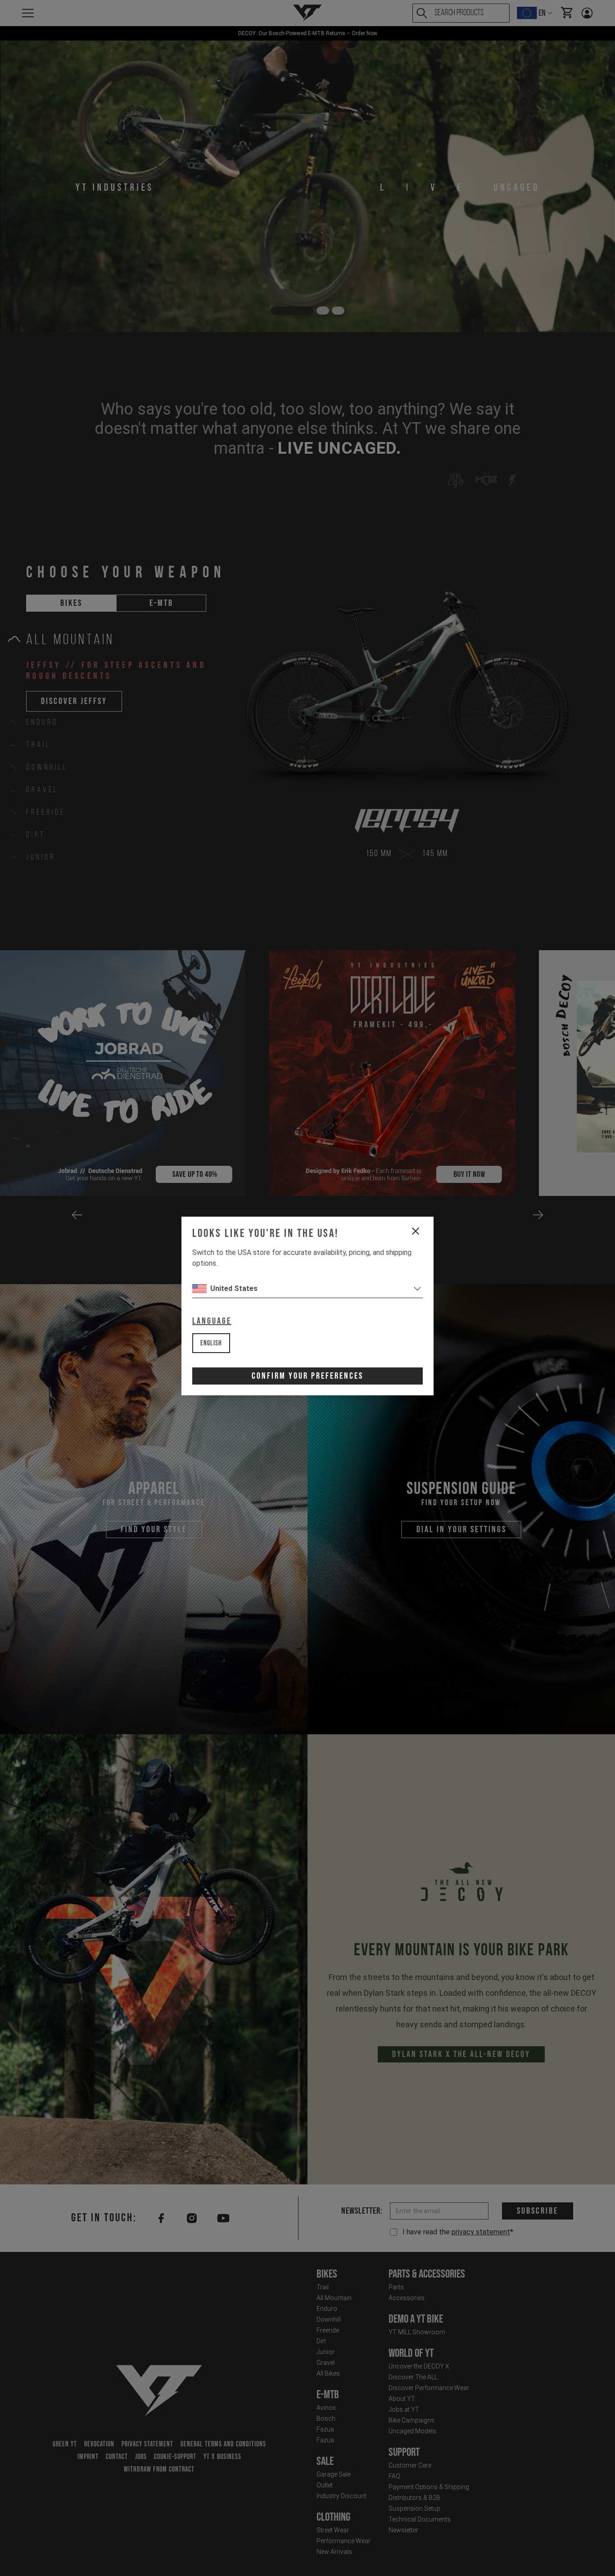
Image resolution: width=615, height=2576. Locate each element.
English (211, 1343)
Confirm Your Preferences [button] (307, 1376)
